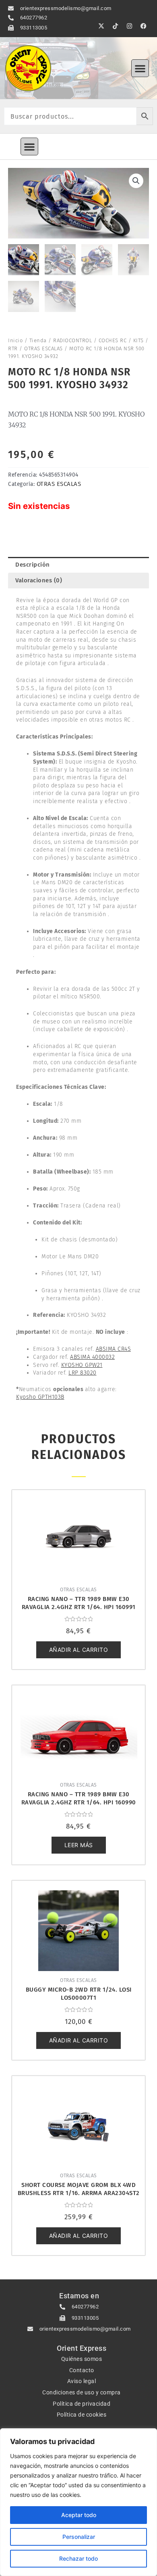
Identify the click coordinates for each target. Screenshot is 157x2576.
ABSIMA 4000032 (92, 1357)
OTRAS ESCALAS (43, 348)
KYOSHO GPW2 (81, 1365)
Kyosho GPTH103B (40, 1397)
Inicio (15, 340)
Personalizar (79, 2537)
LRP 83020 (83, 1373)
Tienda (38, 340)
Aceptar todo (79, 2515)
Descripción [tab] (33, 565)
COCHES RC (113, 340)
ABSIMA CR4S (114, 1349)
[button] (140, 68)
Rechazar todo (78, 2558)
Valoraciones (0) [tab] (39, 580)
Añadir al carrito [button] (79, 1650)
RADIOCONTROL (72, 340)
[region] (78, 2502)
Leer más (79, 1845)
